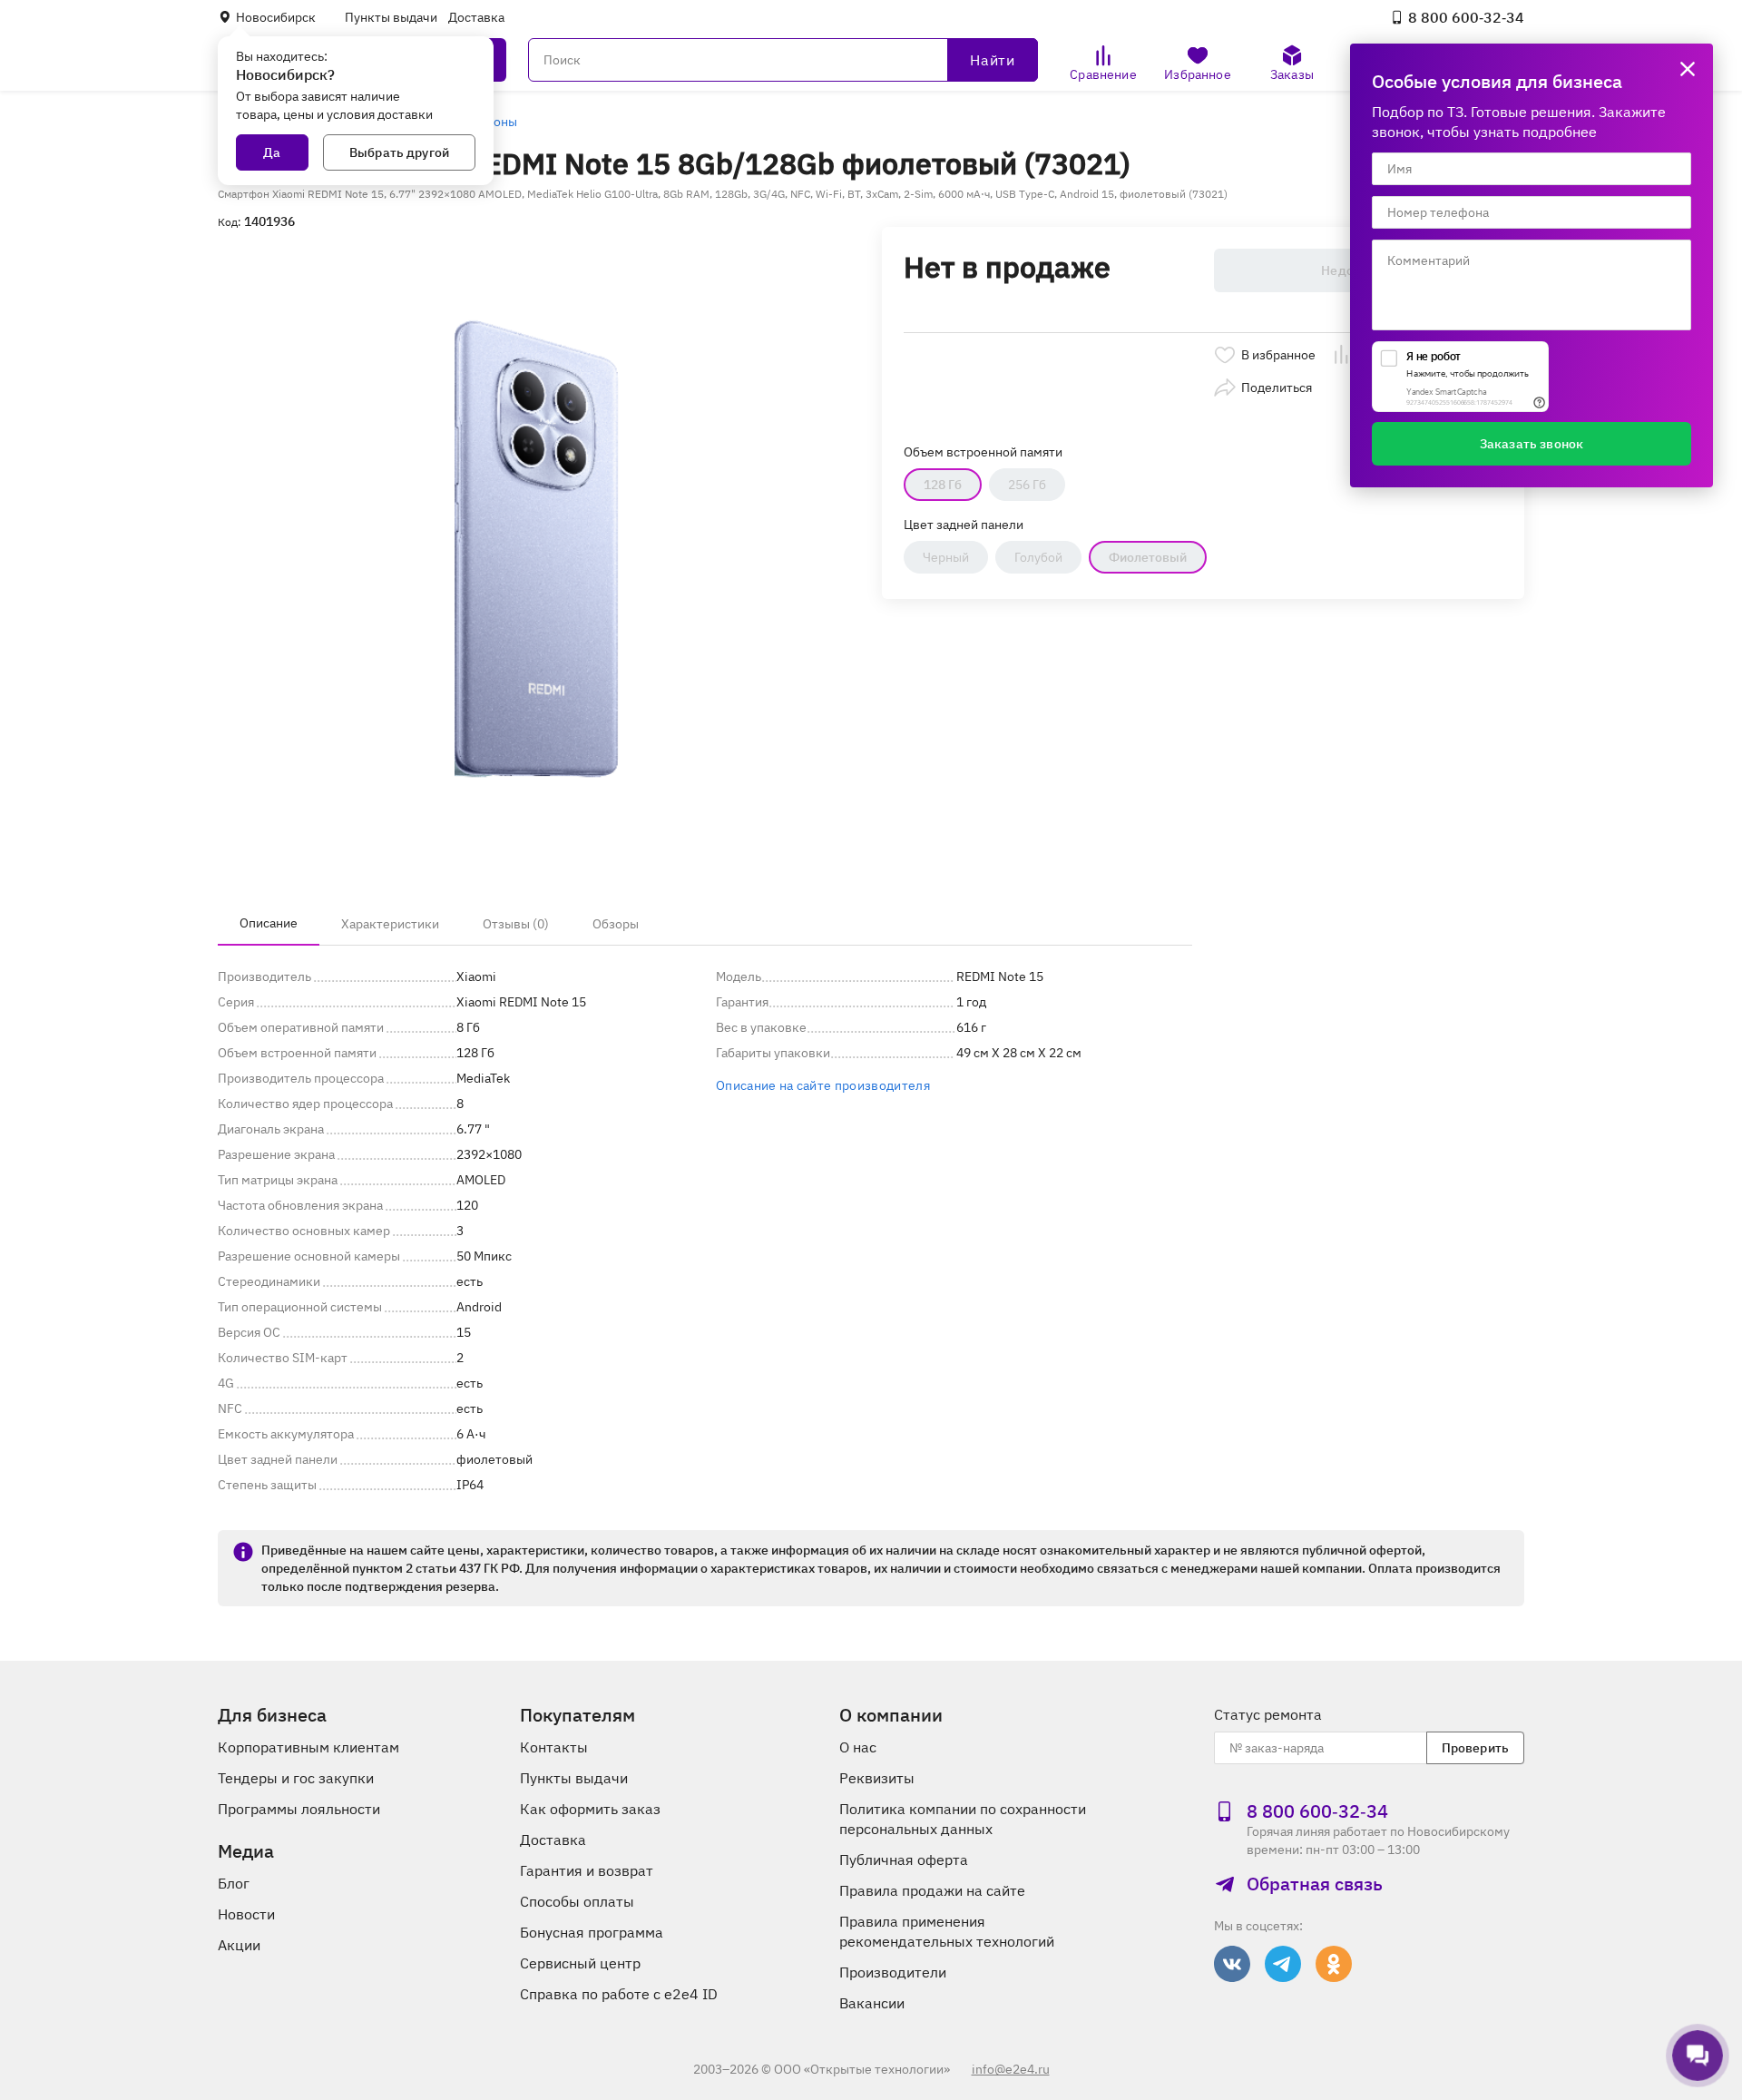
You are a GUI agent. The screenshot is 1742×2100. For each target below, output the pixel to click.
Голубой (1038, 557)
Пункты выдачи (391, 17)
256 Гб (1027, 485)
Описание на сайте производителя (823, 1085)
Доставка (476, 17)
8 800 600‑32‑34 (1466, 17)
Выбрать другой (399, 152)
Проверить (1475, 1748)
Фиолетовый (1148, 557)
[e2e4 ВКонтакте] (1232, 1964)
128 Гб (943, 485)
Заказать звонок (1532, 444)
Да (272, 152)
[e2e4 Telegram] (1283, 1964)
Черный (946, 557)
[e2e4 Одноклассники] (1334, 1964)
